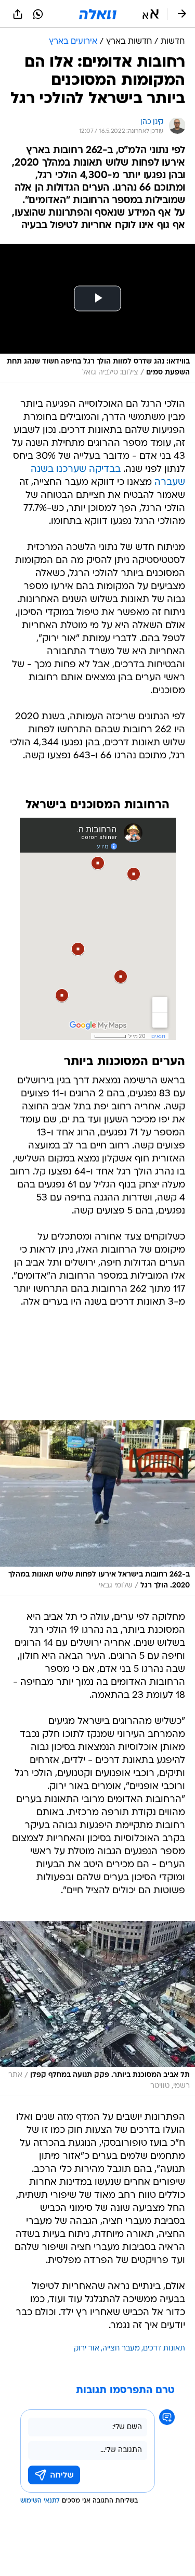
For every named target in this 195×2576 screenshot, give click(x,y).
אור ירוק (87, 2349)
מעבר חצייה (121, 2349)
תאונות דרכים (164, 2349)
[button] (151, 14)
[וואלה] (98, 14)
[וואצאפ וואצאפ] (38, 14)
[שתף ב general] (18, 14)
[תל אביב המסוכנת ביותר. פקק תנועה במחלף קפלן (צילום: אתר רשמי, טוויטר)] (97, 2008)
